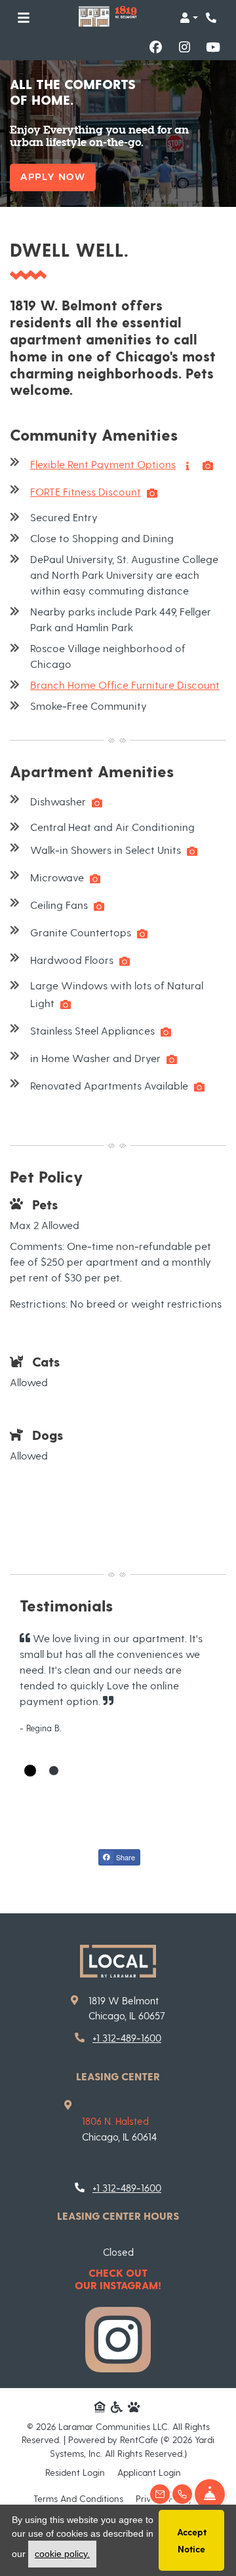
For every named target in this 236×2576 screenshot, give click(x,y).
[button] (189, 18)
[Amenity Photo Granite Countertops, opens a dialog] (142, 934)
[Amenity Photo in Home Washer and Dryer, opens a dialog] (172, 1059)
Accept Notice (192, 2540)
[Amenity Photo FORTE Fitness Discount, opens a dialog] (152, 493)
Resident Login (75, 2472)
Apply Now (53, 177)
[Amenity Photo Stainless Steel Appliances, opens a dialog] (166, 1032)
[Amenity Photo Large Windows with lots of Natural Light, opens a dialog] (66, 1004)
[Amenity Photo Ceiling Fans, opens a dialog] (99, 906)
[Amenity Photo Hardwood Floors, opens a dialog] (125, 961)
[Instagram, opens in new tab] (184, 47)
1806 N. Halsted (115, 2121)
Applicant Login (149, 2472)
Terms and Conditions (78, 2498)
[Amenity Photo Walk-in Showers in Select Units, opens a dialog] (192, 851)
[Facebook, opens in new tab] (155, 47)
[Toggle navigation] (24, 18)
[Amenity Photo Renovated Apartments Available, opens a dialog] (199, 1087)
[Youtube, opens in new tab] (213, 47)
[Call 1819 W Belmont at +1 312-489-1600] (212, 18)
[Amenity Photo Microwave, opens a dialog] (95, 879)
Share (125, 1857)
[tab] (30, 1771)
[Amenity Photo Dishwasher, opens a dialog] (97, 803)
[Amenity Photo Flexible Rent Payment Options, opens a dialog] (208, 466)
